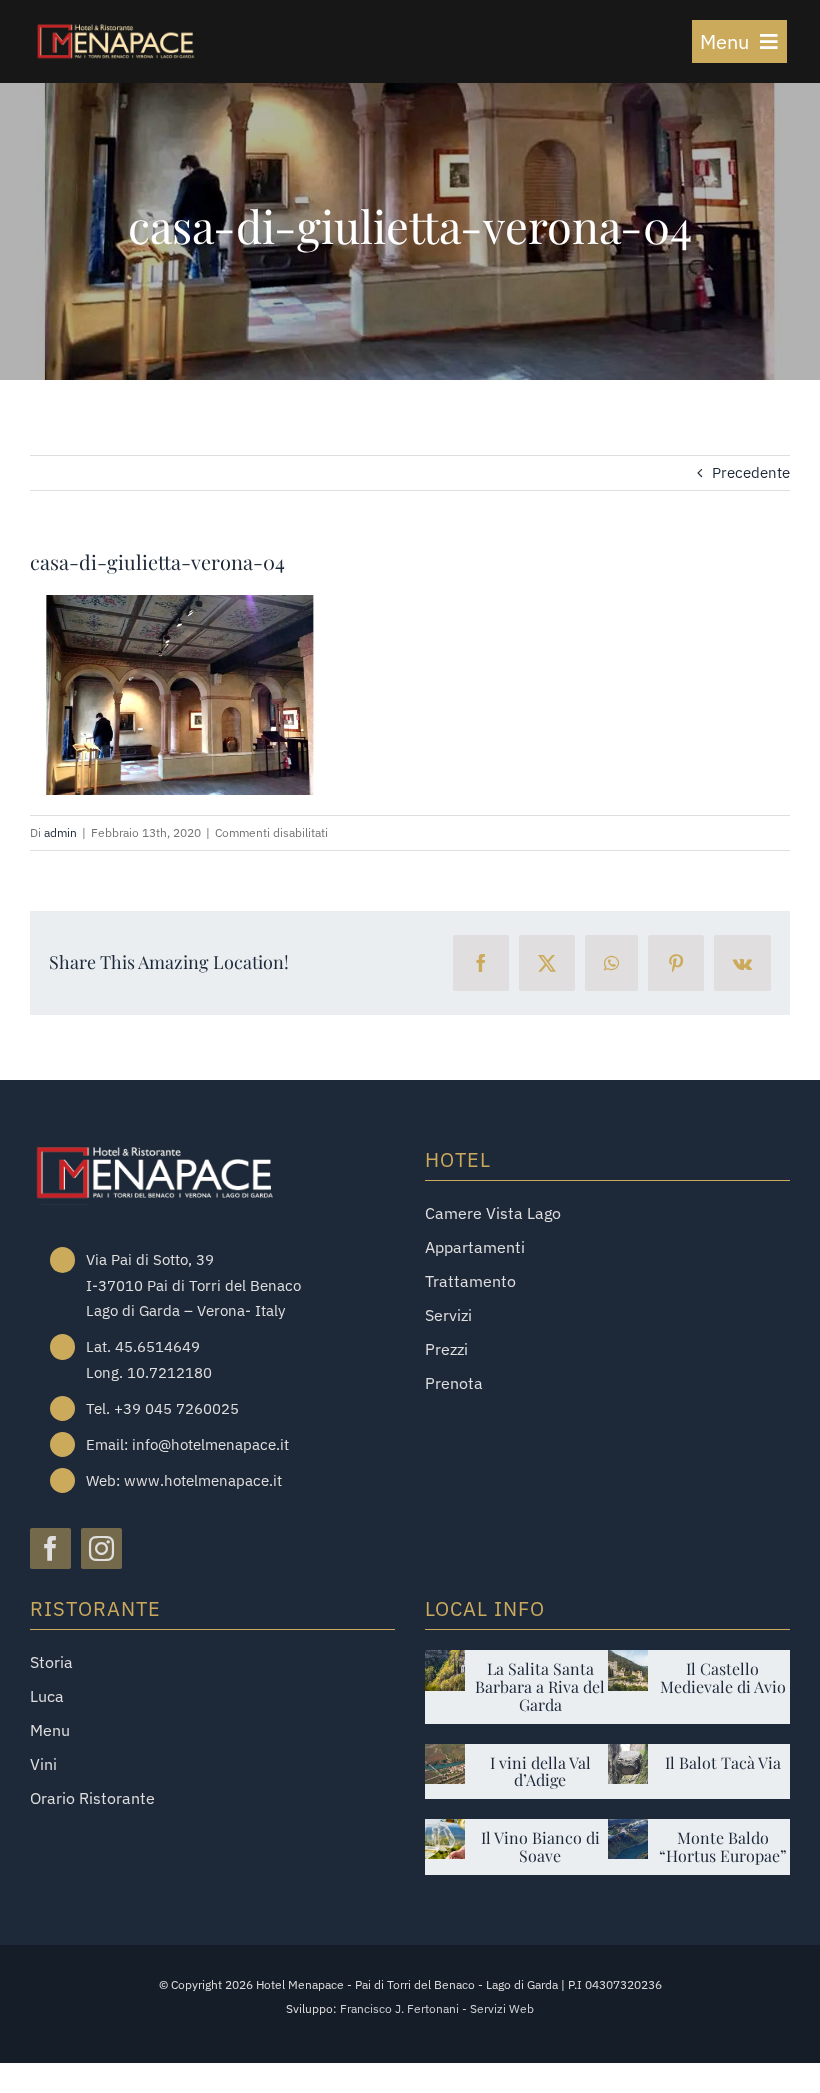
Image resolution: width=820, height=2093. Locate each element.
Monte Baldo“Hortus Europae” (723, 1846)
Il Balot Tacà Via (723, 1762)
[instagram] (101, 1548)
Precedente (751, 472)
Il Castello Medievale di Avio (723, 1677)
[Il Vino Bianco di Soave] (445, 1833)
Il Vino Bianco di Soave (540, 1846)
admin (60, 832)
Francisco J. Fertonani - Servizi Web (437, 2008)
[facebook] (50, 1548)
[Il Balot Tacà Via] (628, 1758)
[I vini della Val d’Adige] (445, 1758)
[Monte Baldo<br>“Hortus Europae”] (628, 1833)
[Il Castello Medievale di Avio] (628, 1664)
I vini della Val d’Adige (540, 1771)
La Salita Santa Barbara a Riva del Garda (540, 1686)
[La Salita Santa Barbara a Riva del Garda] (445, 1664)
